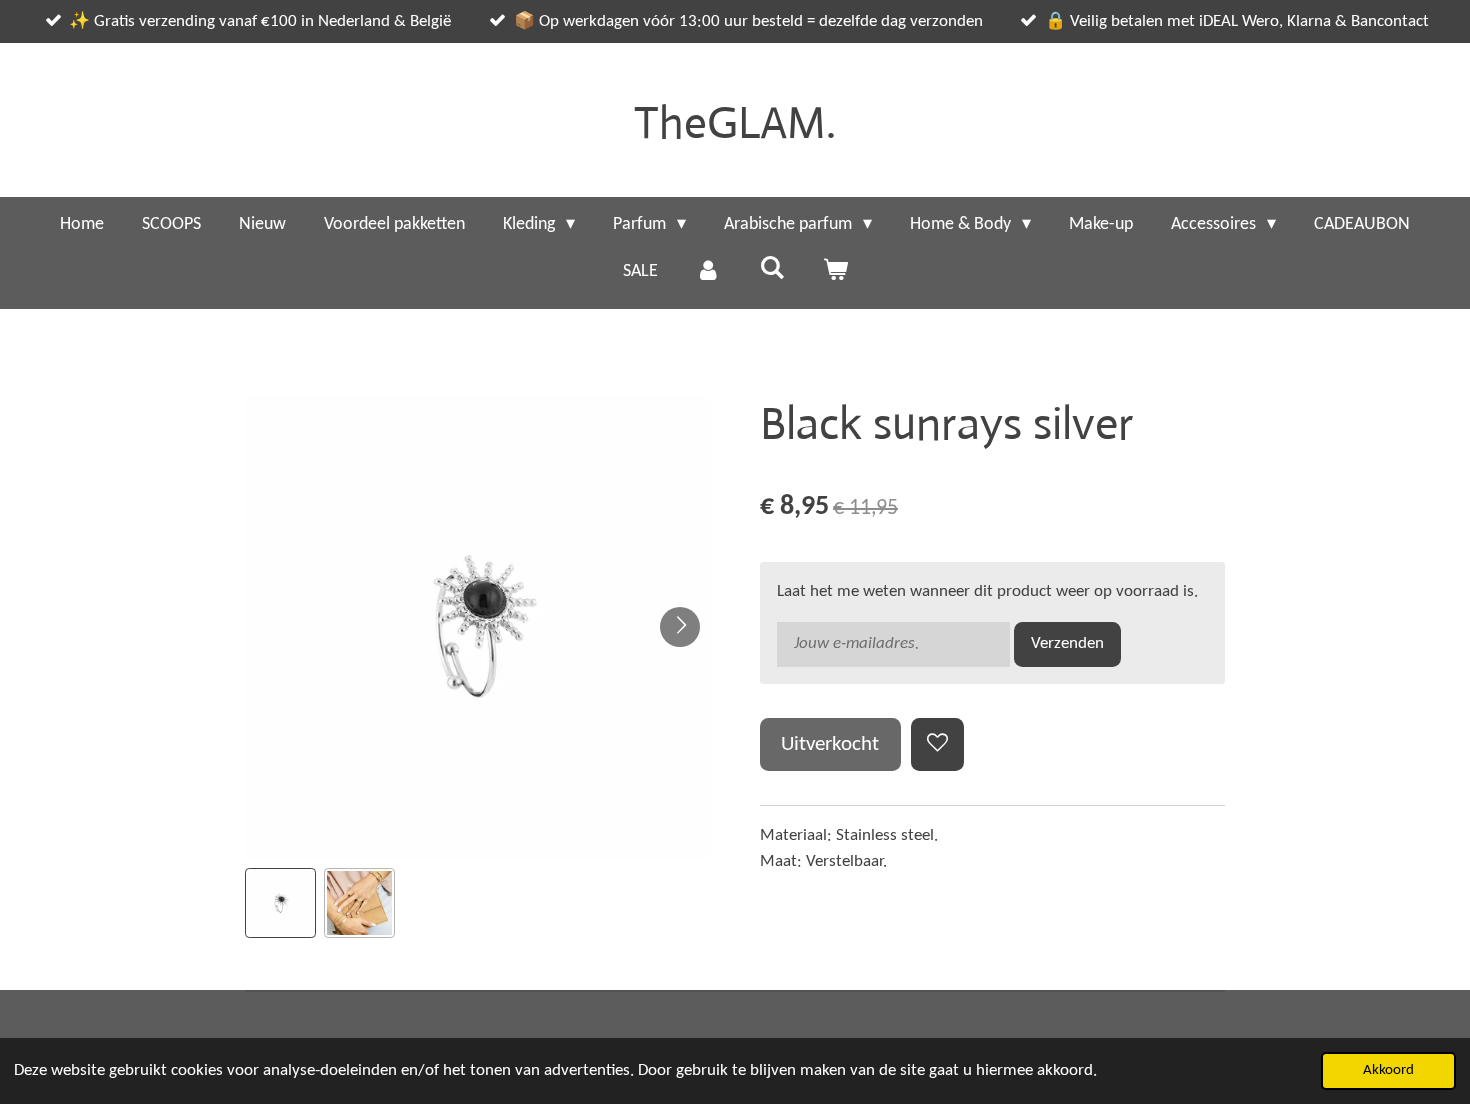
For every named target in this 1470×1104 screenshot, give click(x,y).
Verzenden (1067, 643)
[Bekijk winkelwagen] (834, 271)
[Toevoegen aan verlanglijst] (937, 744)
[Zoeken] (771, 269)
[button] (280, 903)
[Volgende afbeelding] (680, 627)
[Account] (708, 271)
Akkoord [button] (1388, 1070)
